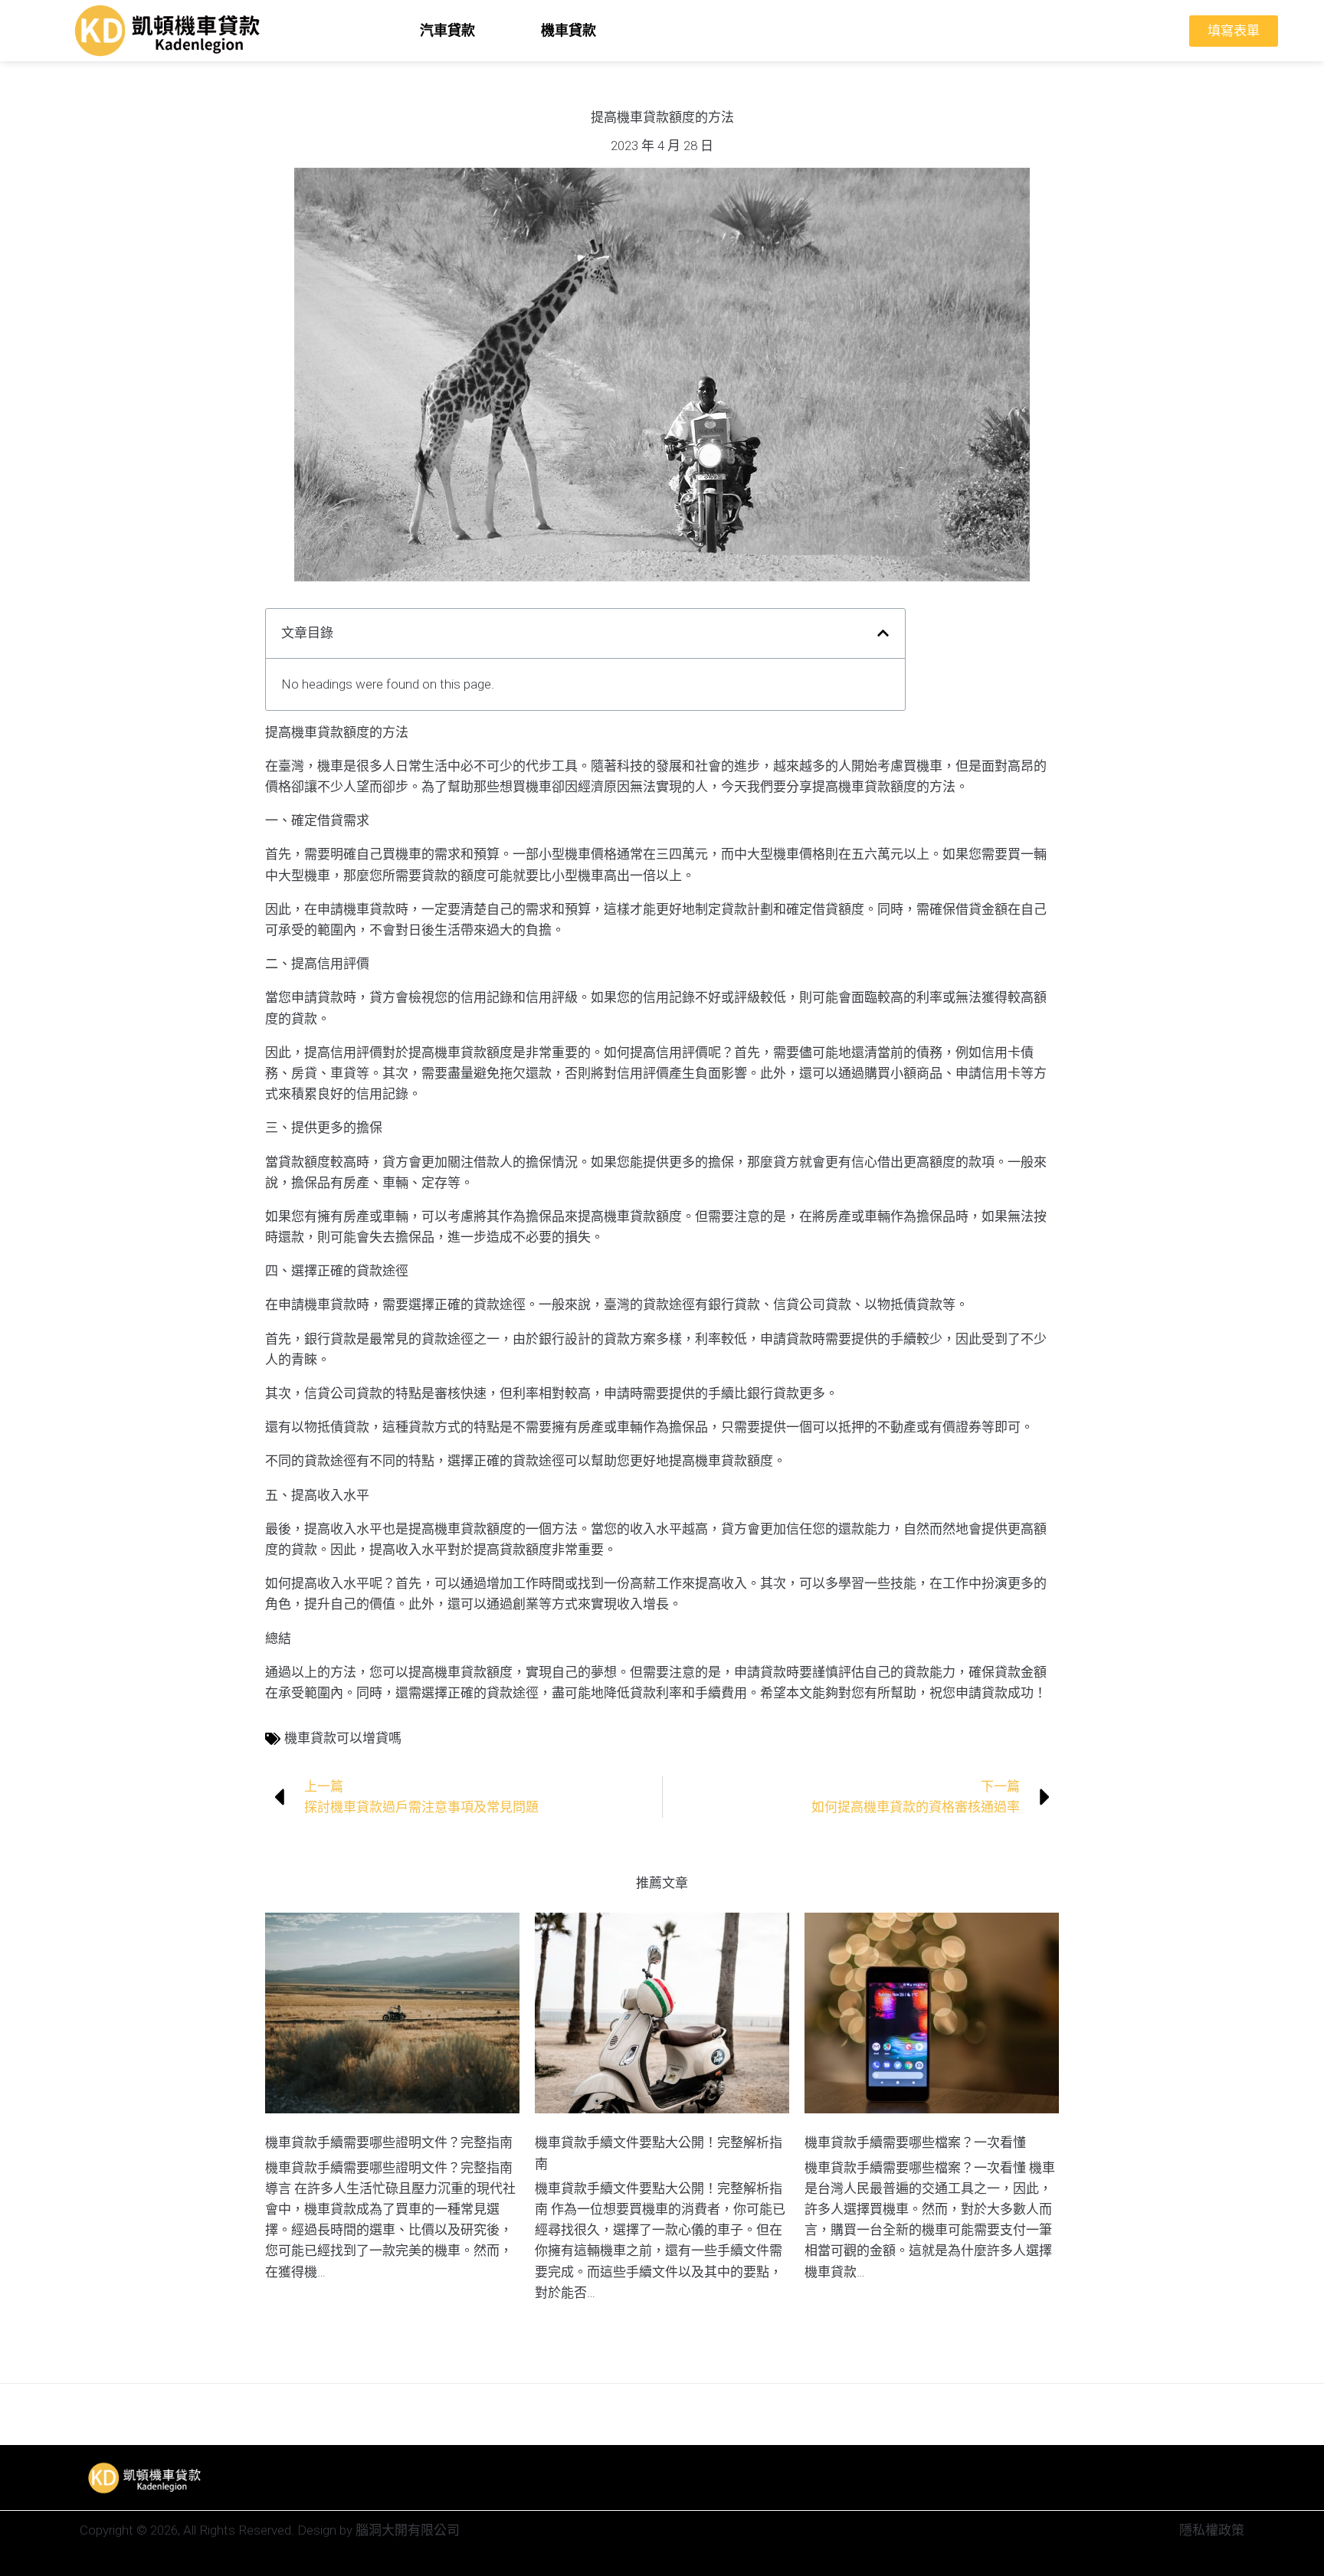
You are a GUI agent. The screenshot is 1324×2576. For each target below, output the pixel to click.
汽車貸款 (447, 30)
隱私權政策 (1212, 2530)
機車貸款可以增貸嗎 (343, 1738)
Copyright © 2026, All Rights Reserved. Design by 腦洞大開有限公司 (270, 2530)
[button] (883, 633)
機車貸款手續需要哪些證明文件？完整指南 (389, 2142)
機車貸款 (569, 30)
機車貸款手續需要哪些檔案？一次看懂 (915, 2142)
